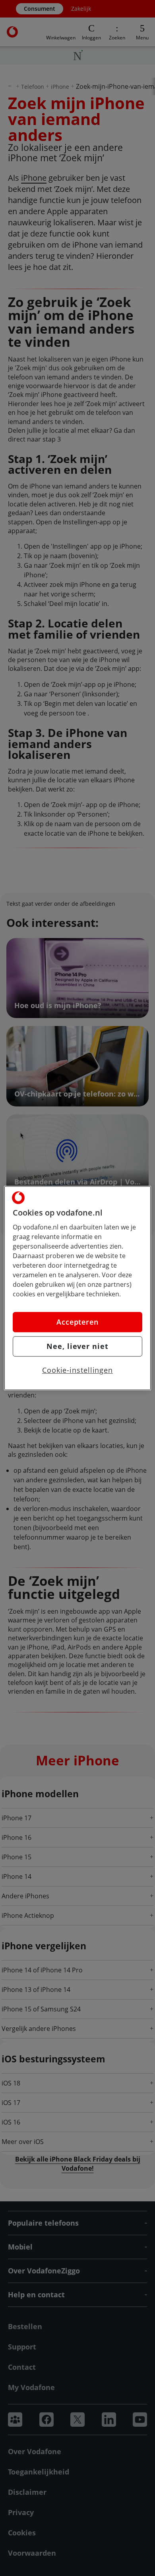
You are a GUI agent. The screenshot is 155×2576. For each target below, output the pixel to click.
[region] (78, 1288)
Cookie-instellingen (77, 1370)
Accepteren (77, 1322)
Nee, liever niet (77, 1346)
